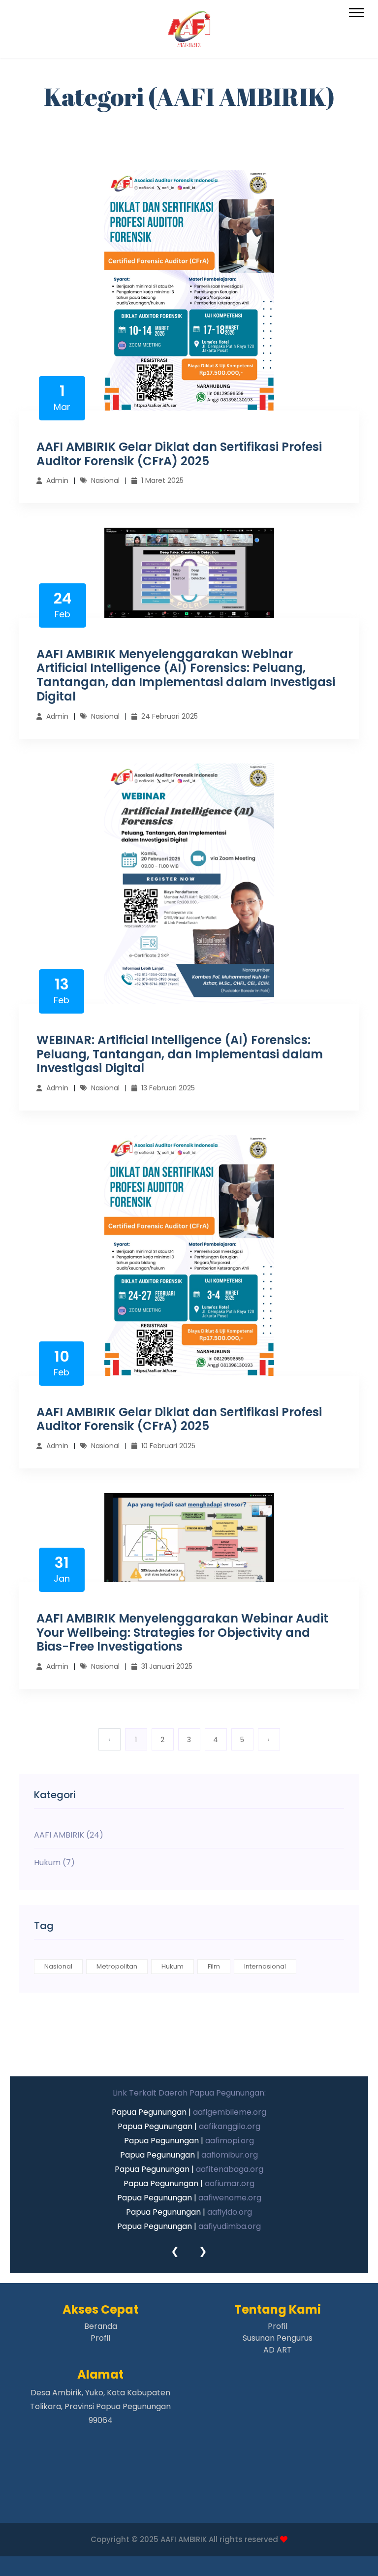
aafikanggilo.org (230, 2126)
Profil (100, 2338)
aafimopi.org (230, 2141)
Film (214, 1966)
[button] (356, 11)
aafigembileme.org (230, 2112)
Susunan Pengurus (278, 2338)
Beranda (101, 2326)
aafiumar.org (230, 2183)
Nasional (58, 1966)
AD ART (278, 2350)
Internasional (265, 1966)
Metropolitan (117, 1966)
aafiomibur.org (230, 2155)
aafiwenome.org (230, 2198)
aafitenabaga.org (230, 2169)
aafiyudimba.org (230, 2226)
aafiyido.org (230, 2212)
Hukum (173, 1966)
